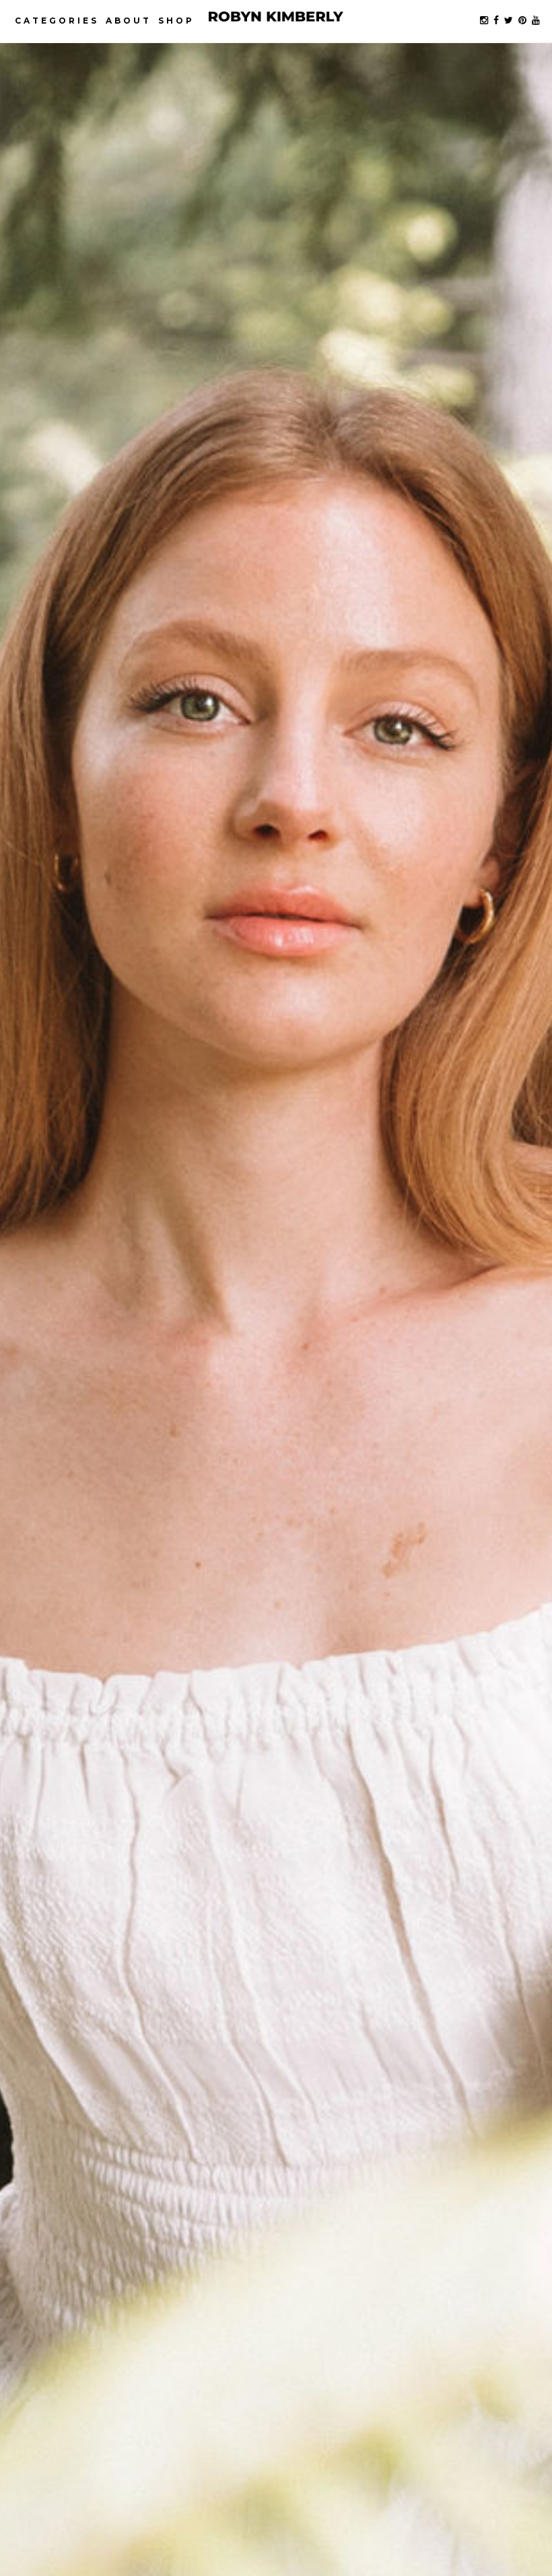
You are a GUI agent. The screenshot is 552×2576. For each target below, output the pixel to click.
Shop (176, 21)
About (129, 21)
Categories (57, 21)
